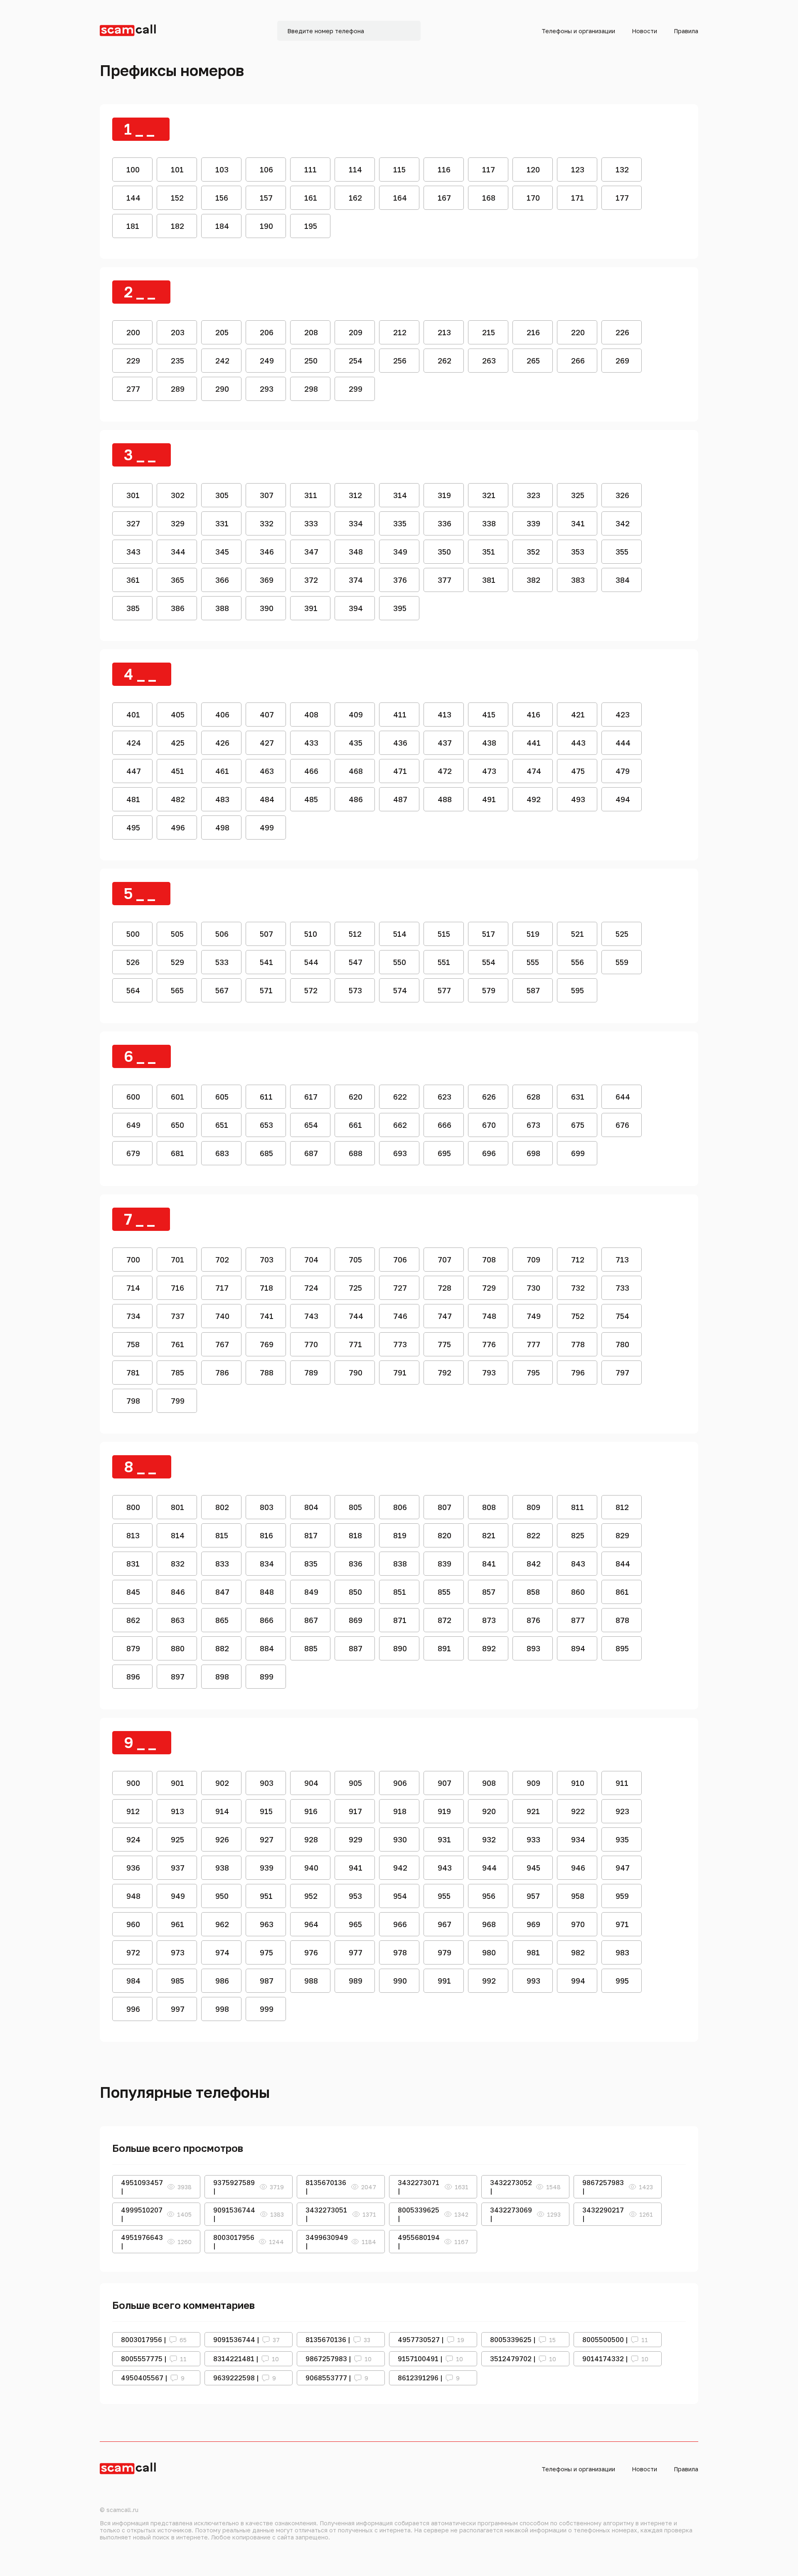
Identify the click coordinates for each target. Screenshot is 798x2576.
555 (533, 962)
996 (133, 2009)
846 (178, 1592)
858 (533, 1592)
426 (222, 743)
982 (578, 1952)
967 (445, 1924)
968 (489, 1924)
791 (400, 1373)
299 (356, 389)
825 (578, 1535)
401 (133, 715)
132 (622, 169)
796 (578, 1373)
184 (222, 226)
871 (400, 1620)
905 (355, 1783)
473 (489, 771)
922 (578, 1811)
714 (133, 1288)
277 (133, 389)
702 (222, 1260)
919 (444, 1811)
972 (133, 1952)
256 (400, 361)
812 (622, 1507)
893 (533, 1648)
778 (578, 1344)
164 (400, 198)
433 (311, 743)
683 (222, 1153)
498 (222, 828)
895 (622, 1648)
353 (578, 552)
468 (356, 771)
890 (400, 1648)
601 (177, 1097)
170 (533, 198)
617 (311, 1097)
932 (489, 1839)
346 (267, 552)
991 (444, 1981)
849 (311, 1592)
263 (489, 361)
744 (356, 1316)
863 (178, 1620)
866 (267, 1620)
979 (445, 1952)
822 (533, 1535)
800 (133, 1507)
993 (533, 1981)
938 (222, 1868)
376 (400, 580)
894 (578, 1648)
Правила (686, 31)
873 (489, 1620)
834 (267, 1564)
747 (445, 1316)
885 (311, 1648)
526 (133, 962)
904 (311, 1783)
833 (222, 1564)
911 (622, 1783)
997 (178, 2009)
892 (489, 1648)
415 (489, 715)
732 (578, 1288)
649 (133, 1125)
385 (133, 608)
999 (267, 2009)
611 (266, 1097)
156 (222, 198)
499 (267, 828)
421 (578, 715)
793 (489, 1373)
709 (533, 1260)
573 (355, 990)
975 (266, 1952)
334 (356, 523)
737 (178, 1316)
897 (178, 1677)
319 (444, 495)
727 (400, 1288)
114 (355, 169)
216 (533, 332)
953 (355, 1896)
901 (177, 1783)
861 (622, 1592)
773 (400, 1344)
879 (133, 1648)
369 (267, 580)
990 (400, 1981)
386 (178, 608)
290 (222, 389)
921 (533, 1811)
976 (311, 1952)
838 (400, 1564)
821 (489, 1535)
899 (267, 1677)
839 (445, 1564)
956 (489, 1896)
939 (267, 1868)
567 (222, 990)
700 (133, 1260)
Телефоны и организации (578, 31)
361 (133, 580)
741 (267, 1316)
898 (222, 1677)
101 (177, 169)
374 (356, 580)
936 (133, 1868)
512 (355, 934)
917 (355, 1811)
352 (533, 552)
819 (400, 1535)
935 (622, 1839)
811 (578, 1507)
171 (578, 198)
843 (578, 1564)
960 (133, 1924)
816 (266, 1535)
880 (178, 1648)
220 (578, 332)
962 (222, 1924)
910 (578, 1783)
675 (578, 1125)
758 (133, 1344)
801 (177, 1507)
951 (266, 1896)
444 (623, 743)
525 (622, 934)
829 (622, 1535)
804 (311, 1507)
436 (400, 743)
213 (444, 332)
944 (489, 1868)
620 (356, 1097)
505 (177, 934)
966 (400, 1924)
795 (533, 1373)
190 (266, 226)
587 (533, 990)
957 (533, 1896)
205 (222, 332)
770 (311, 1344)
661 (355, 1125)
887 (356, 1648)
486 (356, 799)
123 (578, 169)
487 (400, 799)
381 (489, 580)
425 (178, 743)
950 (222, 1896)
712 (578, 1260)
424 (134, 743)
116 (444, 169)
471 (400, 771)
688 (356, 1153)
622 (400, 1097)
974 (222, 1952)
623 (445, 1097)
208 (311, 332)
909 (533, 1783)
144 (133, 198)
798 (133, 1401)
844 (623, 1564)
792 (445, 1373)
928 (311, 1839)
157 (266, 198)
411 (400, 715)
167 (444, 198)
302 (178, 495)
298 (311, 389)
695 (444, 1153)
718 (266, 1288)
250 (311, 361)
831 (133, 1564)
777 (533, 1344)
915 (266, 1811)
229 (133, 361)
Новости (644, 31)
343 (133, 552)
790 (356, 1373)
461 (222, 771)
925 (177, 1839)
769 (267, 1344)
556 (578, 962)
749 (534, 1316)
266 (578, 361)
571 (266, 990)
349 (400, 552)
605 (222, 1097)
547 (356, 962)
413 (445, 715)
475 (578, 771)
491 (489, 799)
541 (266, 962)
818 (355, 1535)
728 (445, 1288)
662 (400, 1125)
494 (623, 799)
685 (266, 1153)
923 (622, 1811)
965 (355, 1924)
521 (578, 934)
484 (267, 799)
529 (177, 962)
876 (533, 1620)
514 (400, 934)
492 (534, 799)
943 (445, 1868)
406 (222, 715)
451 (177, 771)
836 (356, 1564)
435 (356, 743)
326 (622, 495)
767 (222, 1344)
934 (578, 1839)
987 (267, 1981)
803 (267, 1507)
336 (445, 523)
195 (311, 226)
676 (622, 1125)
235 (177, 361)
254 (356, 361)
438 (489, 743)
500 (133, 934)
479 (623, 771)
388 (222, 608)
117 (489, 169)
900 (133, 1783)
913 (177, 1811)
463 (267, 771)
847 (222, 1592)
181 (133, 226)
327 (133, 523)
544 (311, 962)
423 (623, 715)
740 (222, 1316)
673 (533, 1125)
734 (133, 1316)
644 (623, 1097)
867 (311, 1620)
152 (177, 198)
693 (400, 1153)
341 (578, 523)
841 (489, 1564)
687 (311, 1153)
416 (533, 715)
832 (178, 1564)
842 (534, 1564)
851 (400, 1592)
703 (267, 1260)
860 (578, 1592)
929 (356, 1839)
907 (445, 1783)
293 (267, 389)
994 (578, 1981)
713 (622, 1260)
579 (489, 990)
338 (489, 523)
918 (400, 1811)
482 (178, 799)
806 (400, 1507)
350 (444, 552)
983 (622, 1952)
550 (400, 962)
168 (489, 198)
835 (311, 1564)
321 (489, 495)
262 (445, 361)
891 (444, 1648)
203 (178, 332)
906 (400, 1783)
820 (445, 1535)
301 (133, 495)
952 (311, 1896)
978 (400, 1952)
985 (177, 1981)
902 (222, 1783)
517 (489, 934)
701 (177, 1260)
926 (222, 1839)
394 (356, 608)
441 (534, 743)
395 (400, 608)
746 (400, 1316)
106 (266, 169)
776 (489, 1344)
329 (178, 523)
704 (311, 1260)
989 (356, 1981)
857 (489, 1592)
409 (356, 715)
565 (177, 990)
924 (133, 1839)
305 (222, 495)
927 (267, 1839)
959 (622, 1896)
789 (311, 1373)
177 (622, 198)
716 (177, 1288)
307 (267, 495)
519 (533, 934)
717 (222, 1288)
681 (177, 1153)
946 (578, 1868)
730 (533, 1288)
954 (400, 1896)
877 (578, 1620)
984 (133, 1981)
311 (311, 495)
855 (444, 1592)
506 (222, 934)
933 (533, 1839)
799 (178, 1401)
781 (133, 1373)
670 (489, 1125)
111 (310, 169)
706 (400, 1260)
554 (489, 962)
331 (222, 523)
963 (267, 1924)
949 (178, 1896)
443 (578, 743)
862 (133, 1620)
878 (622, 1620)
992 (489, 1981)
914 (222, 1811)
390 (267, 608)
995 (622, 1981)
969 (533, 1924)
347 (311, 552)
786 (222, 1373)
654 (311, 1125)
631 (578, 1097)
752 (578, 1316)
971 (622, 1924)
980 (489, 1952)
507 (266, 934)
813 (133, 1535)
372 (311, 580)
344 (178, 552)
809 (533, 1507)
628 (533, 1097)
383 (578, 580)
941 (356, 1868)
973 (178, 1952)
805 (355, 1507)
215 (489, 332)
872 (445, 1620)
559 (622, 962)
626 (489, 1097)
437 (445, 743)
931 (444, 1839)
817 (311, 1535)
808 (489, 1507)
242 (222, 361)
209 (356, 332)
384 (623, 580)
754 (622, 1316)
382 (533, 580)
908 (489, 1783)
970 (578, 1924)
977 (356, 1952)
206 (267, 332)
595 (578, 990)
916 (311, 1811)
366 (222, 580)
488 (445, 799)
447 (134, 771)
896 (133, 1677)
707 (445, 1260)
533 (222, 962)
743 (311, 1316)
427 (267, 743)
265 (533, 361)
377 (445, 580)
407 (267, 715)
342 (623, 523)
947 (623, 1868)
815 (222, 1535)
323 (533, 495)
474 (534, 771)
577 (444, 990)
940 (311, 1868)
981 (533, 1952)
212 (400, 332)
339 (533, 523)
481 (133, 799)
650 (177, 1125)
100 (133, 169)
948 (133, 1896)
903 (267, 1783)
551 (444, 962)
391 (311, 608)
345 (222, 552)
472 (445, 771)
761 (177, 1344)
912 (133, 1811)
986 (222, 1981)
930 (400, 1839)
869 (356, 1620)
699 (578, 1153)
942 (400, 1868)
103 (222, 169)
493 (578, 799)
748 (489, 1316)
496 (178, 828)
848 (267, 1592)
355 (622, 552)
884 (267, 1648)
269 (622, 361)
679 (133, 1153)
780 (622, 1344)
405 (178, 715)
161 (311, 198)
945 (533, 1868)
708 (489, 1260)
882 (222, 1648)
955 (444, 1896)
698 (533, 1153)
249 (267, 361)
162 (355, 198)
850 (355, 1592)
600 (133, 1097)
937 (178, 1868)
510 (311, 934)
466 (311, 771)
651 (222, 1125)
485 (311, 799)
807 (445, 1507)
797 (622, 1373)
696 (489, 1153)
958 (578, 1896)
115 (399, 169)
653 (266, 1125)
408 (311, 715)
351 (489, 552)
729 (489, 1288)
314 (400, 495)
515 (444, 934)
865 (222, 1620)
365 (177, 580)
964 (311, 1924)
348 (356, 552)
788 (267, 1373)
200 (133, 332)
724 (311, 1288)
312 (355, 495)
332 (267, 523)
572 (311, 990)
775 (444, 1344)
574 (400, 990)
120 (533, 169)
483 (222, 799)
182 (177, 226)
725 (355, 1288)
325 (578, 495)
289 (178, 389)
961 (177, 1924)
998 (222, 2009)
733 (622, 1288)
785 (177, 1373)
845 (133, 1592)
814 (178, 1535)
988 (311, 1981)
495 (133, 828)
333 (311, 523)
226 (622, 332)
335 (400, 523)
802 (222, 1507)
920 (489, 1811)
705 (355, 1260)
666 (445, 1125)
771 (355, 1344)
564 (133, 990)
